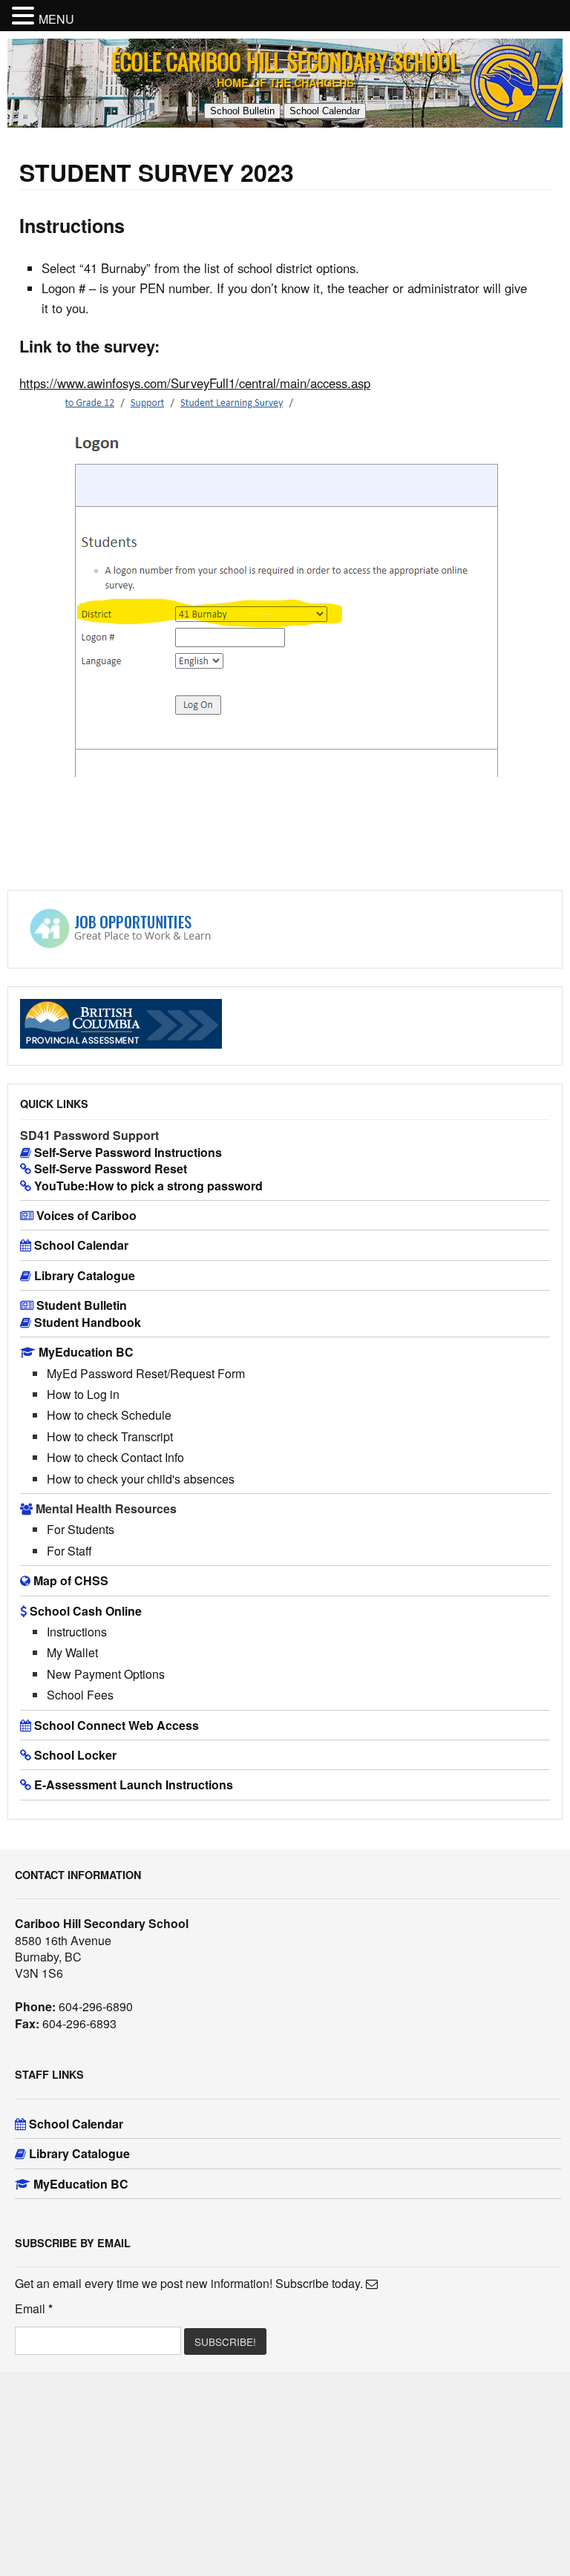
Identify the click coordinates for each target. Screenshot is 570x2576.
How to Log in (83, 1394)
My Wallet (72, 1652)
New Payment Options (106, 1674)
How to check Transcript (110, 1436)
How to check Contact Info (115, 1457)
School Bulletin (242, 111)
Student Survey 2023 (157, 172)
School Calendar (325, 111)
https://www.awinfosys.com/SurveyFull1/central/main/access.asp (195, 383)
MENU (56, 19)
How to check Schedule (109, 1415)
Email (34, 2309)
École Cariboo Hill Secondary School (285, 61)
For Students (81, 1529)
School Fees (80, 1695)
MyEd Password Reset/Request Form (146, 1373)
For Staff (69, 1551)
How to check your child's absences (141, 1479)
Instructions (77, 1632)
